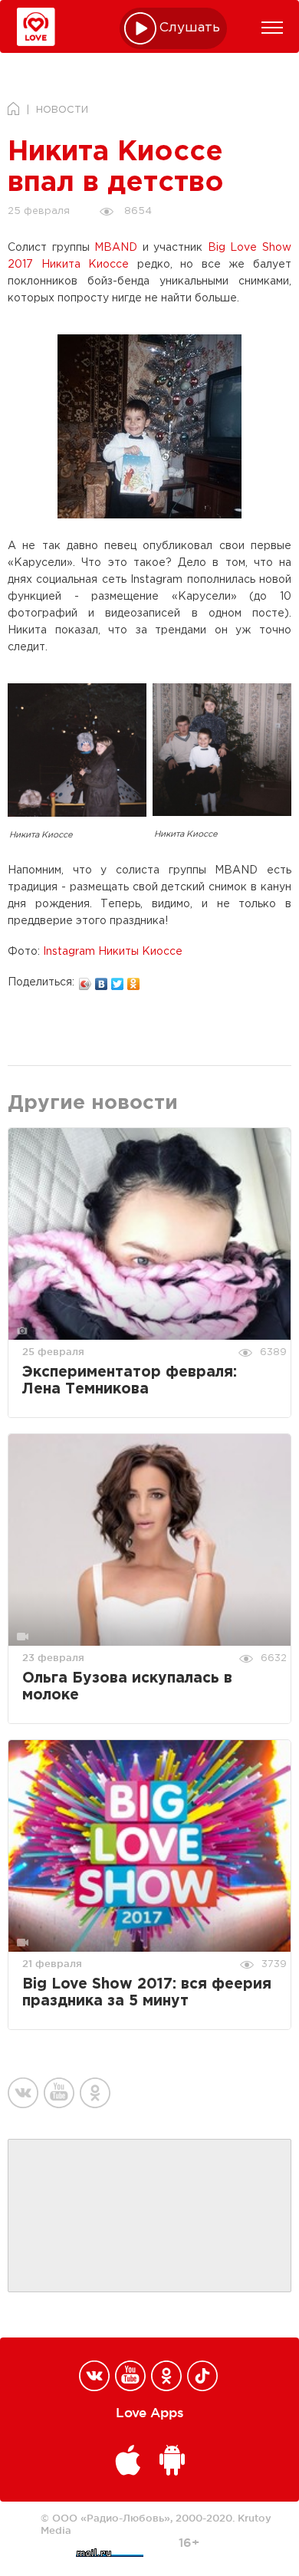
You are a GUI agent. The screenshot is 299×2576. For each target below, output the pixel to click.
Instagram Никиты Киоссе (113, 952)
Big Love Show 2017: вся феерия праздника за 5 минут (147, 1993)
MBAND (116, 248)
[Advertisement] (149, 2216)
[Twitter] (118, 980)
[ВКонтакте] (102, 980)
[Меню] (272, 28)
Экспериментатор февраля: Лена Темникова (130, 1381)
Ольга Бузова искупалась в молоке (127, 1687)
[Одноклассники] (134, 980)
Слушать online (190, 28)
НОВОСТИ (62, 110)
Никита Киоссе (85, 265)
